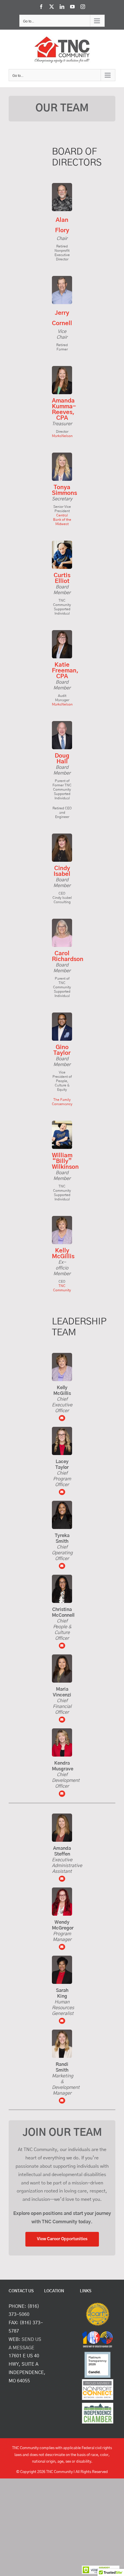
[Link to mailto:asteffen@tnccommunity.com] (62, 1879)
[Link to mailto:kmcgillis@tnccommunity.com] (62, 1418)
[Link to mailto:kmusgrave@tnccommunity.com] (62, 1794)
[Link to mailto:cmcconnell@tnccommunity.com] (62, 1720)
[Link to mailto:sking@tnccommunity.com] (62, 2021)
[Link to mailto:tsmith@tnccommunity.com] (62, 1566)
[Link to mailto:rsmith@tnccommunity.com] (62, 2101)
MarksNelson (62, 436)
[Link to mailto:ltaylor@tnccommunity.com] (62, 1492)
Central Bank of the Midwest (62, 520)
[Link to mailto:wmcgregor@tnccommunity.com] (62, 1947)
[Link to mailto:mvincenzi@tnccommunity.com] (62, 1646)
